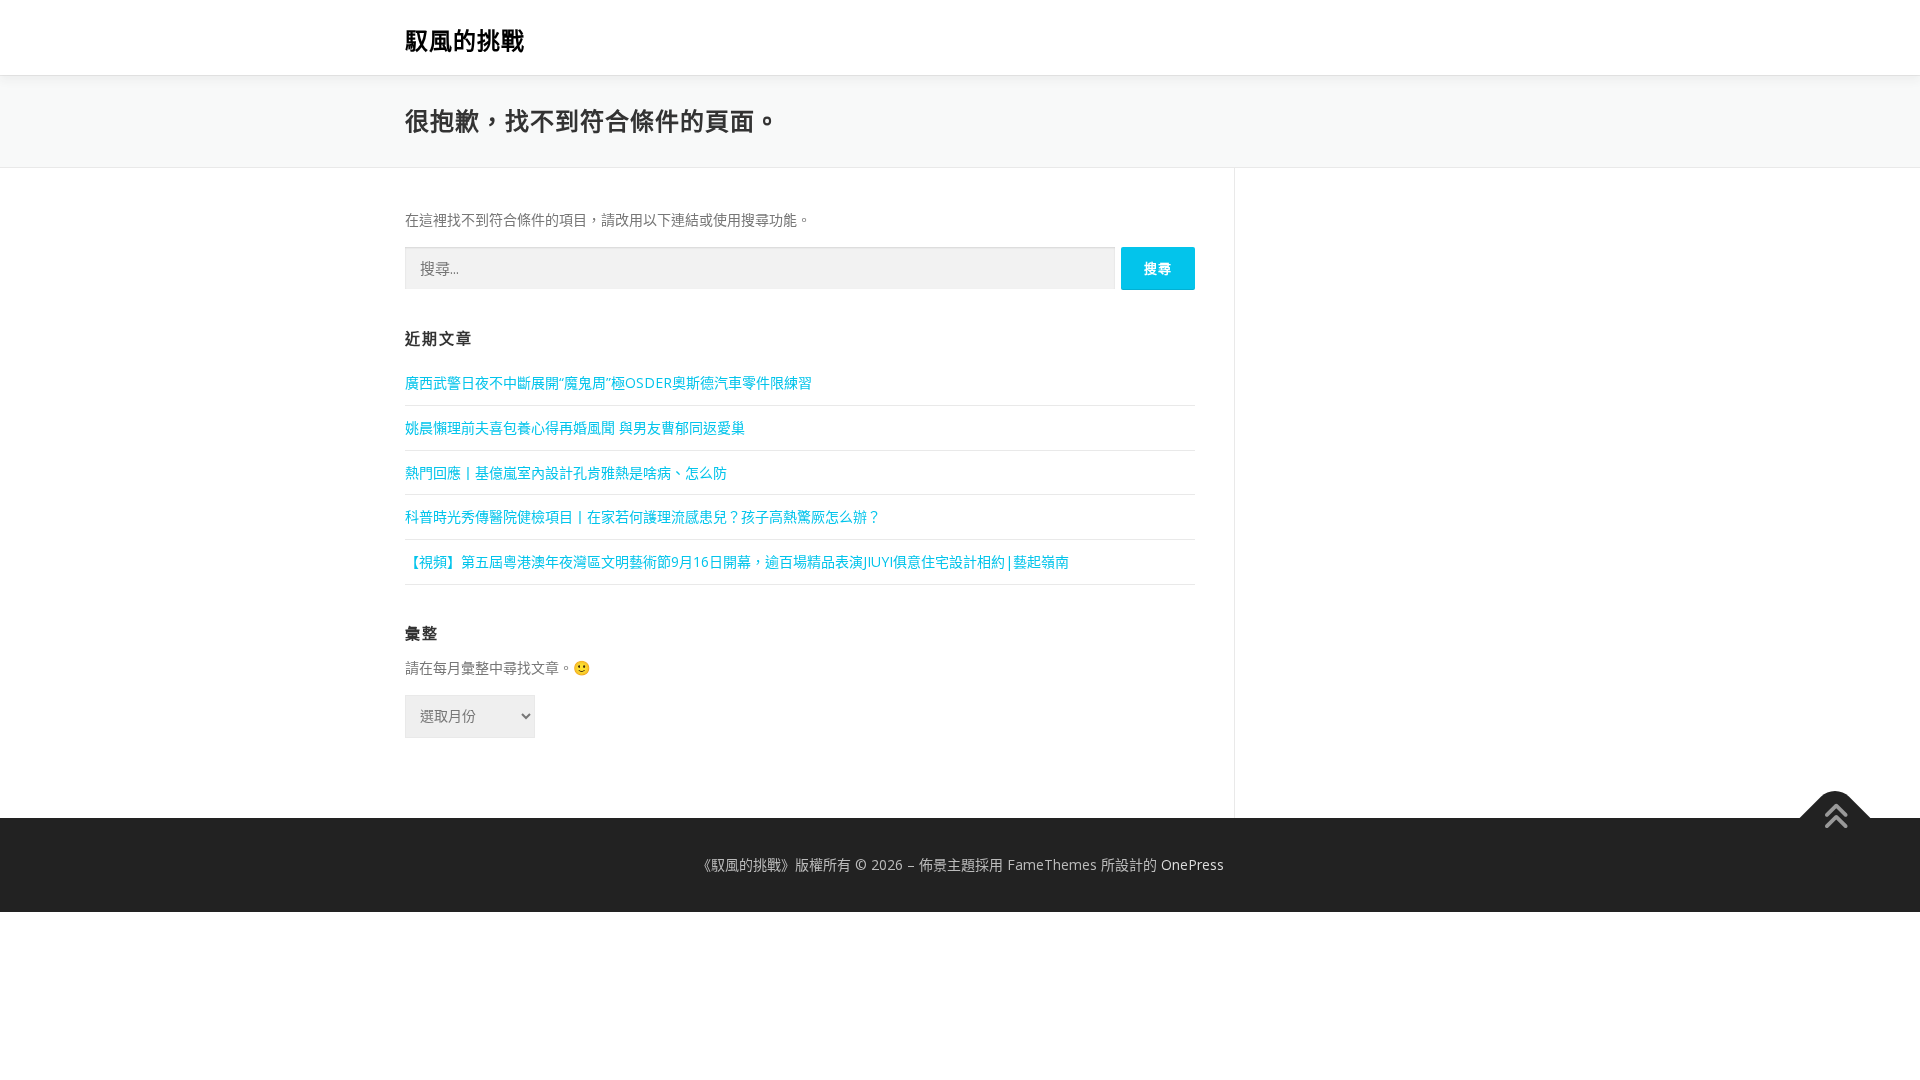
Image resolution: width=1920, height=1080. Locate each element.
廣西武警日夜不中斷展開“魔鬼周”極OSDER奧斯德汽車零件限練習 (608, 382)
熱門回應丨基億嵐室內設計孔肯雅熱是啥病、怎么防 (566, 472)
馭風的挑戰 (465, 40)
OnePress (1192, 864)
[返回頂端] (1835, 817)
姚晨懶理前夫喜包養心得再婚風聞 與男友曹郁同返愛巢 (575, 427)
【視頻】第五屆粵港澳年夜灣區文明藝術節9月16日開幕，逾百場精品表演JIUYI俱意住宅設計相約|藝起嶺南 (737, 561)
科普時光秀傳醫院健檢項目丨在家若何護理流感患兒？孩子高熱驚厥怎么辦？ (643, 516)
